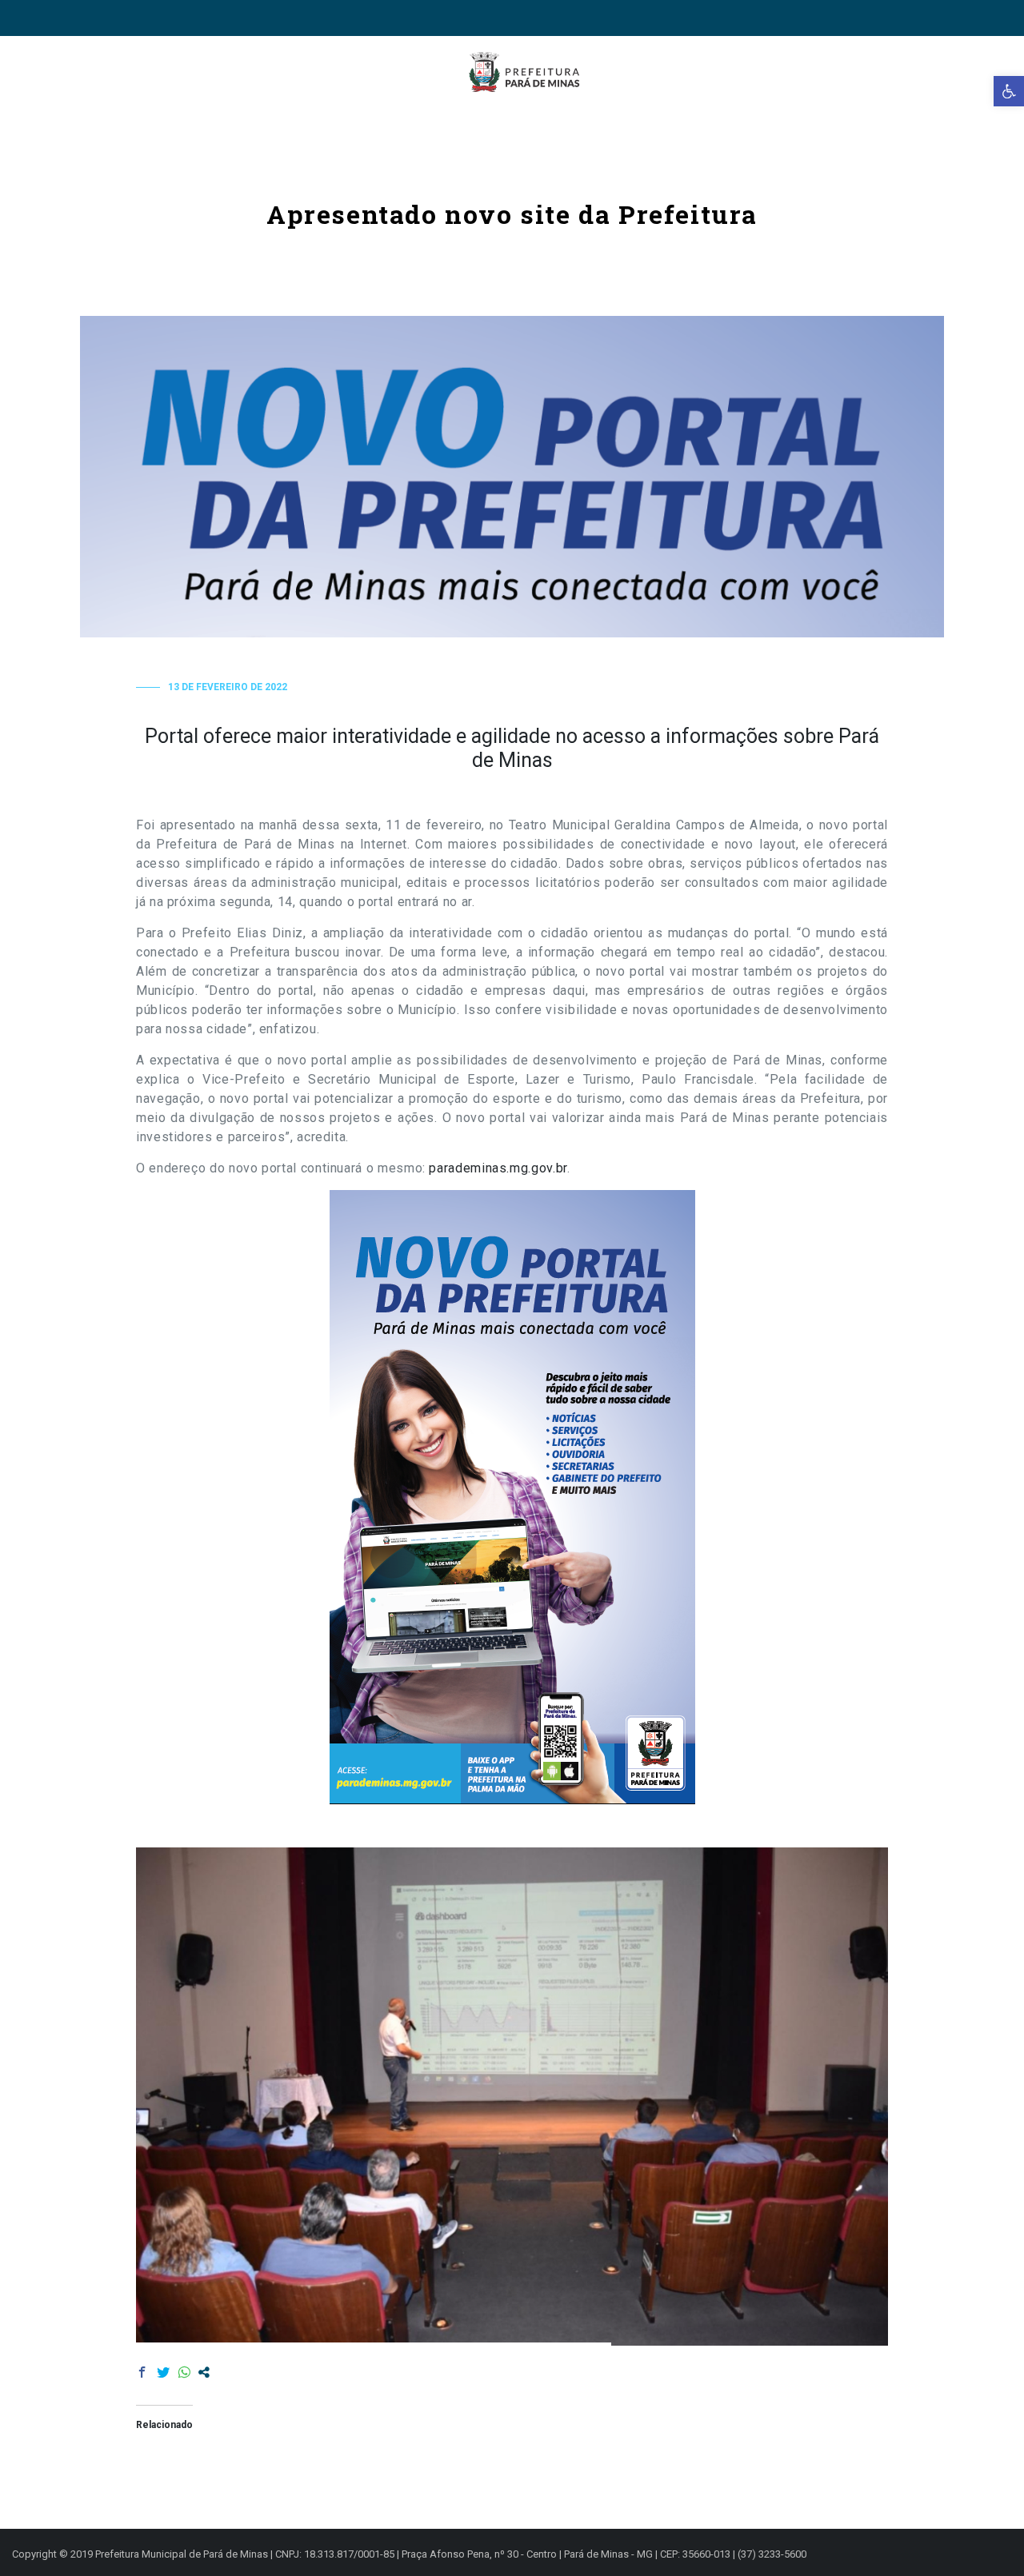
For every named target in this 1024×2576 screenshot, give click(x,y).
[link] (1009, 91)
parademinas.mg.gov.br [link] (498, 1168)
